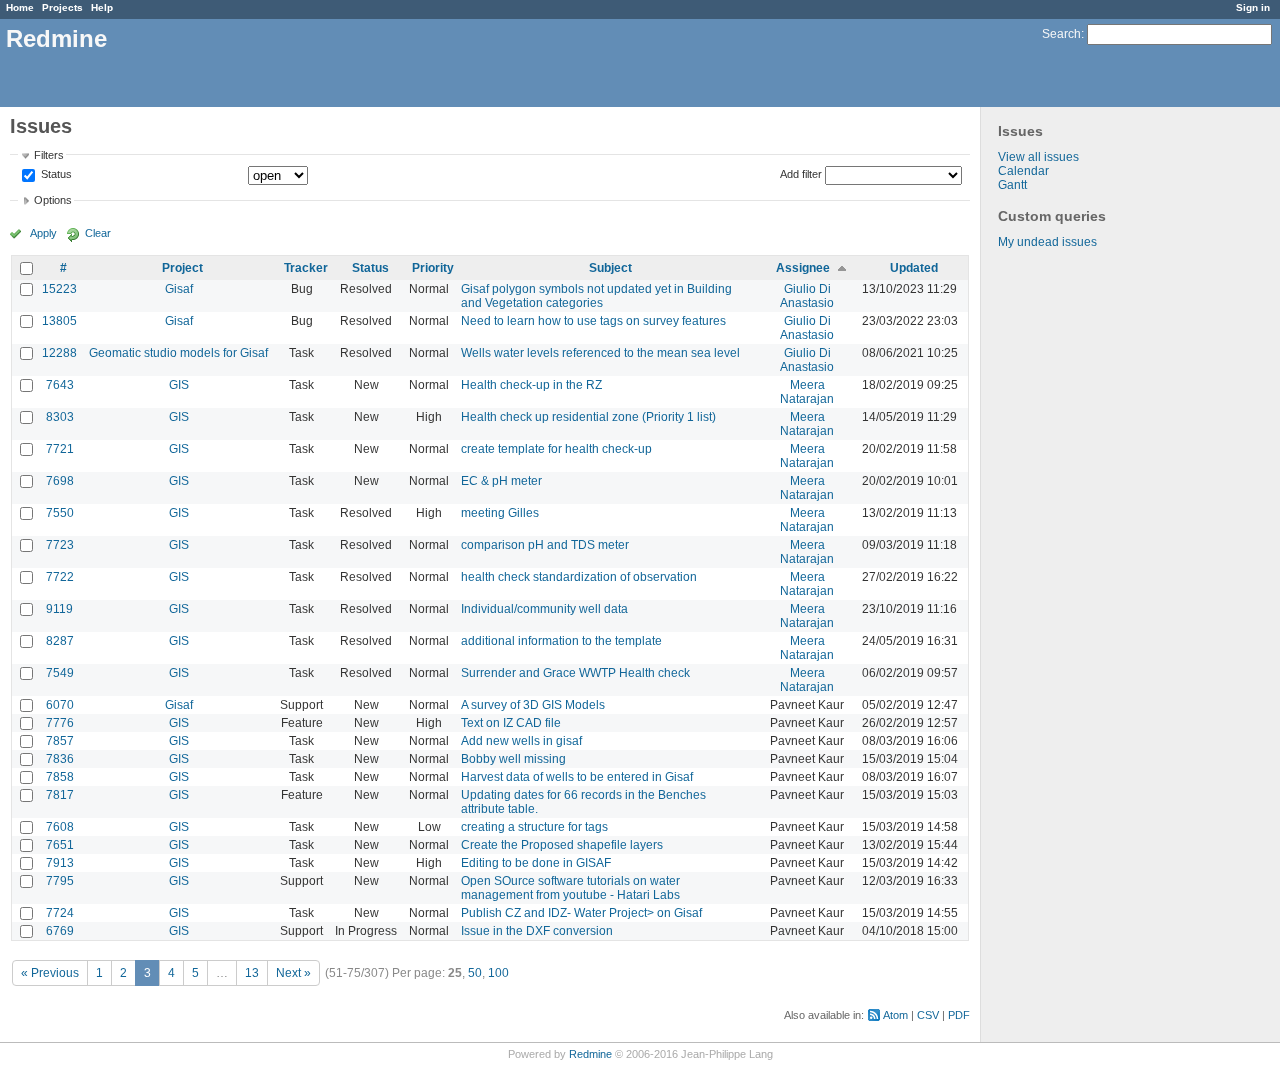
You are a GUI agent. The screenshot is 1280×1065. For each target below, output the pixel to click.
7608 (60, 827)
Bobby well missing (513, 759)
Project (182, 268)
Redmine (590, 1054)
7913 (60, 863)
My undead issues (1047, 242)
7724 (60, 913)
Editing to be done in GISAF (536, 863)
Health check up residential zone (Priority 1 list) (588, 417)
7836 (60, 759)
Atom (895, 1015)
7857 (60, 741)
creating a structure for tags (534, 827)
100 (498, 973)
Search (1061, 34)
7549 (60, 673)
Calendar (1023, 171)
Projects (62, 7)
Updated (914, 268)
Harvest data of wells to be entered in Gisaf (577, 777)
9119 (59, 609)
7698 (60, 481)
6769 (60, 931)
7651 (60, 845)
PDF (959, 1015)
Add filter (801, 174)
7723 (60, 545)
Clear (98, 233)
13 (252, 973)
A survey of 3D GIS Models (533, 705)
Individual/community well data (544, 609)
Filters (49, 155)
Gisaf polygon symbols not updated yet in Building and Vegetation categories (596, 296)
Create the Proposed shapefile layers (562, 845)
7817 (60, 795)
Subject (610, 268)
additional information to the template (561, 641)
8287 (60, 641)
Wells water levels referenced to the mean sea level (600, 353)
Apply (43, 233)
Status (55, 175)
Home (20, 7)
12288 (59, 353)
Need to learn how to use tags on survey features (593, 321)
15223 (59, 289)
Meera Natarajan (807, 392)
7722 (60, 577)
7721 (60, 449)
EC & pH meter (501, 481)
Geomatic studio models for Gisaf (178, 353)
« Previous (50, 973)
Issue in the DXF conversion (537, 931)
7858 (60, 777)
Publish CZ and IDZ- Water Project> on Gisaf (581, 913)
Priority (433, 268)
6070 (60, 705)
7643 (60, 385)
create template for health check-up (556, 449)
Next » (293, 973)
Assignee (803, 268)
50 (475, 973)
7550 (60, 513)
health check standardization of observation (579, 577)
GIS (179, 385)
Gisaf (179, 289)
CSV (928, 1015)
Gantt (1012, 185)
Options (53, 200)
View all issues (1038, 157)
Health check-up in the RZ (531, 385)
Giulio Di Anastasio (807, 296)
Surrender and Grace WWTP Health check (575, 673)
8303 (60, 417)
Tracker (306, 268)
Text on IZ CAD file (511, 723)
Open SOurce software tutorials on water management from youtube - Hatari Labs (570, 888)
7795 (60, 881)
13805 (59, 321)
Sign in (1253, 7)
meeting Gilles (500, 513)
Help (102, 7)
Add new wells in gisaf (521, 741)
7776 (60, 723)
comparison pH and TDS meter (545, 545)
